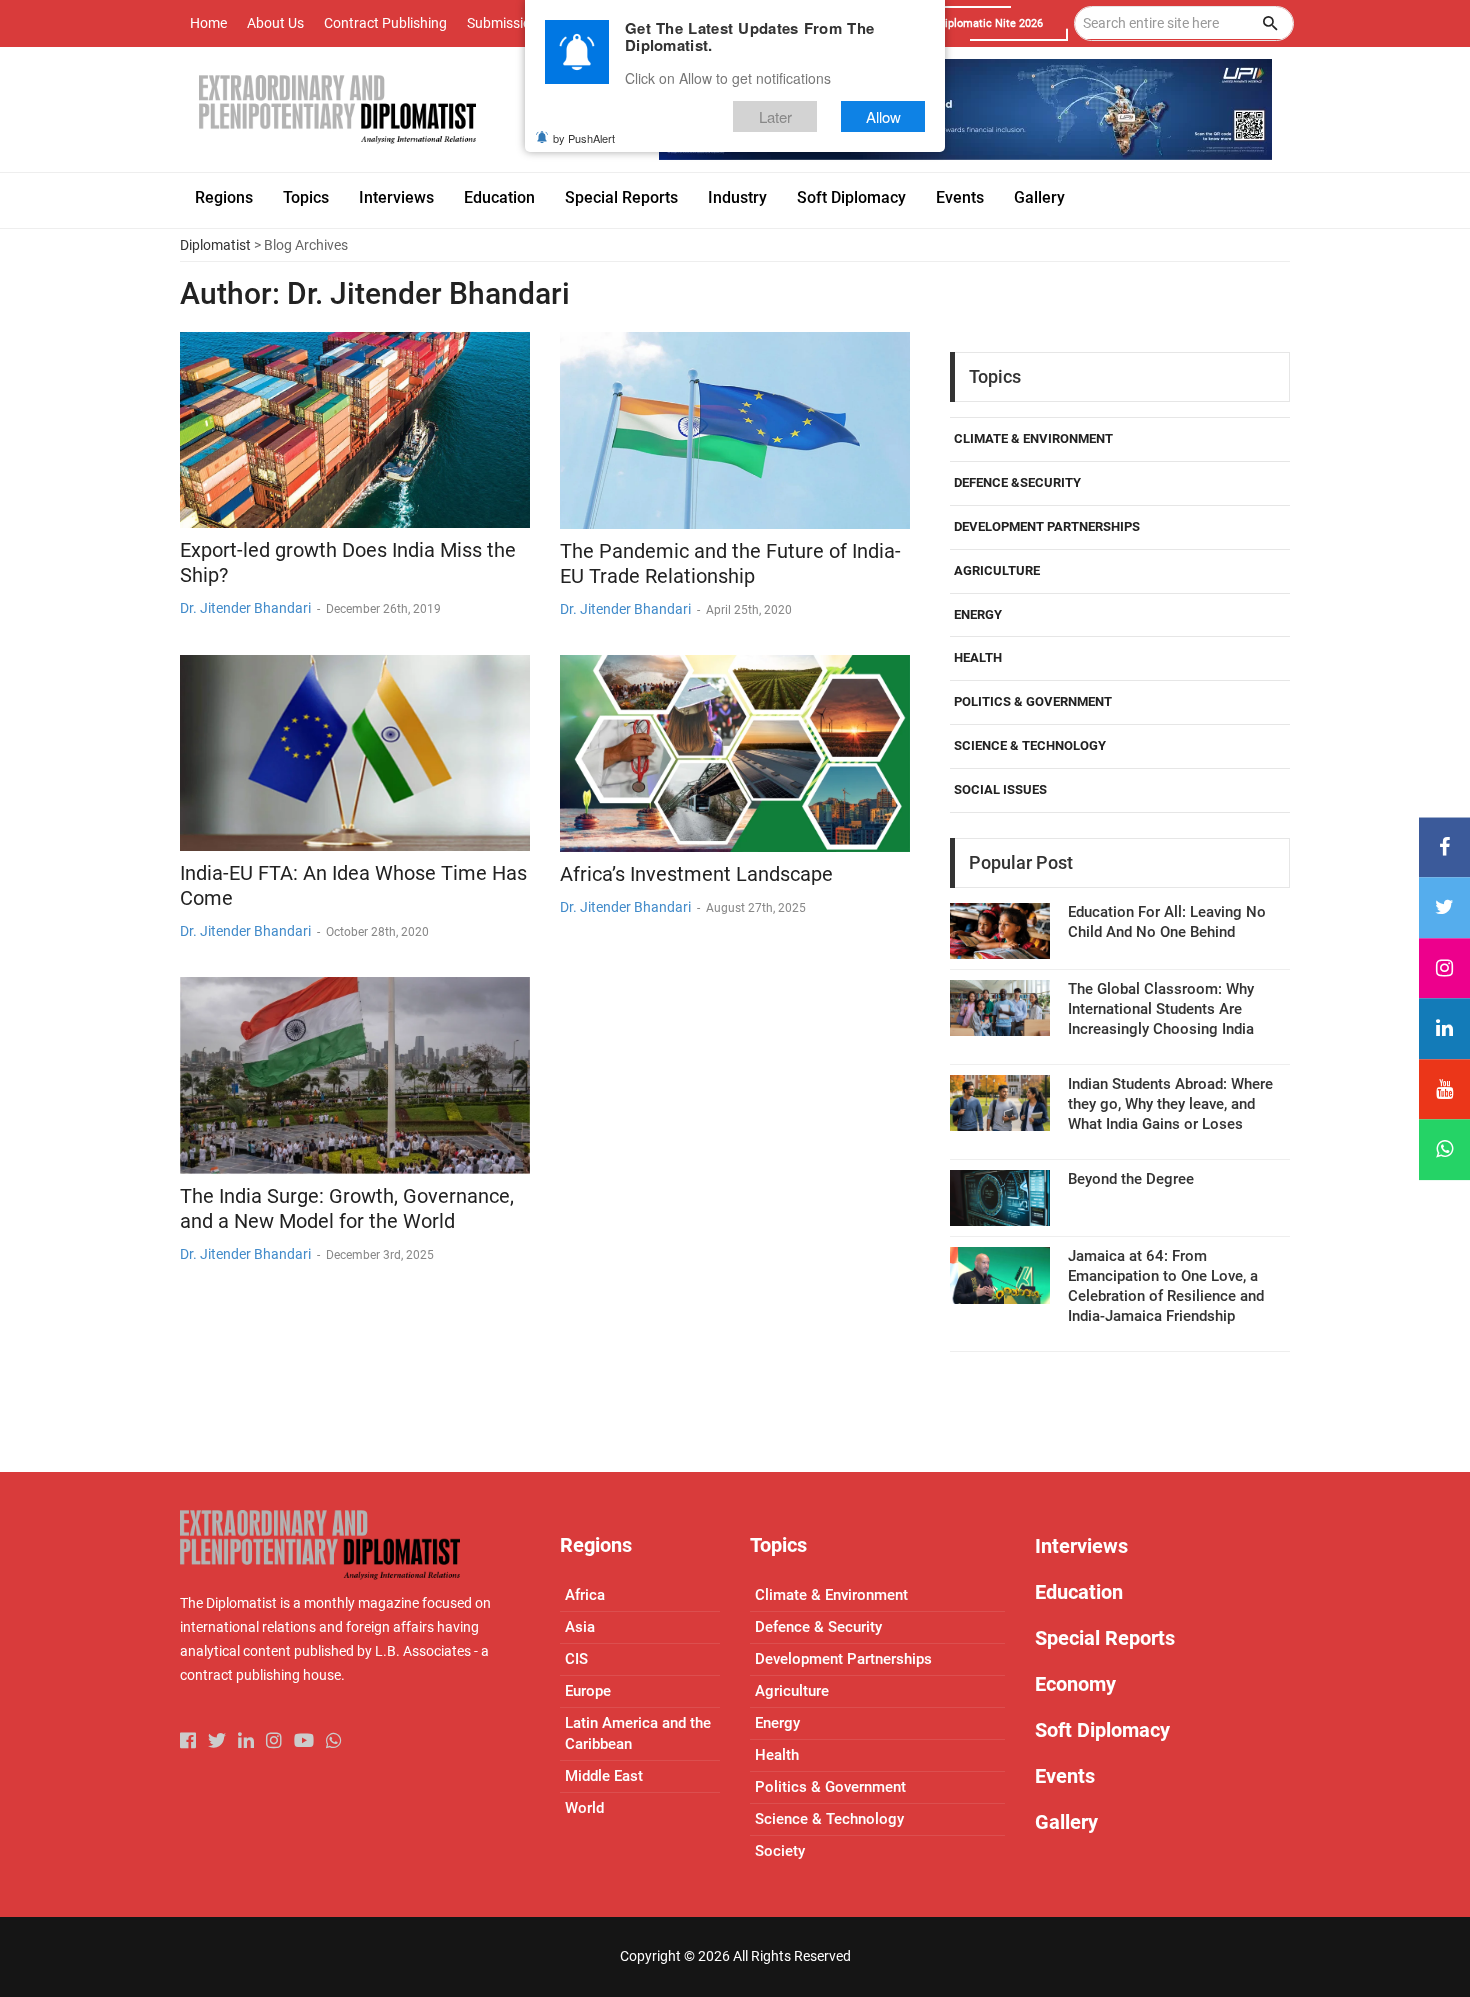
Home (208, 23)
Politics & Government (1033, 701)
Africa (585, 1595)
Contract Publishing (385, 23)
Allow (883, 116)
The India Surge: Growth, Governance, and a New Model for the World (347, 1208)
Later (775, 116)
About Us (275, 23)
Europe (588, 1691)
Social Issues (1000, 789)
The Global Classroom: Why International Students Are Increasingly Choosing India (1161, 1009)
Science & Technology (1030, 745)
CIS (576, 1659)
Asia (580, 1627)
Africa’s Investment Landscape (696, 874)
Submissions (506, 23)
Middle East (604, 1776)
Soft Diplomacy (1102, 1730)
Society (780, 1851)
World (584, 1808)
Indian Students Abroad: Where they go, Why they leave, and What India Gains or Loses (1170, 1104)
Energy (978, 614)
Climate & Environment (1033, 438)
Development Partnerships (1047, 526)
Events (1065, 1776)
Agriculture (997, 570)
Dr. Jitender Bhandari (245, 608)
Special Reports (1105, 1638)
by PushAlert (584, 138)
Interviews (1081, 1546)
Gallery (1066, 1822)
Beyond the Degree (1131, 1179)
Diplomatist (215, 245)
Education (1079, 1592)
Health (978, 657)
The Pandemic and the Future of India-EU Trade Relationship (730, 563)
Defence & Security (818, 1627)
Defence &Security (1017, 482)
